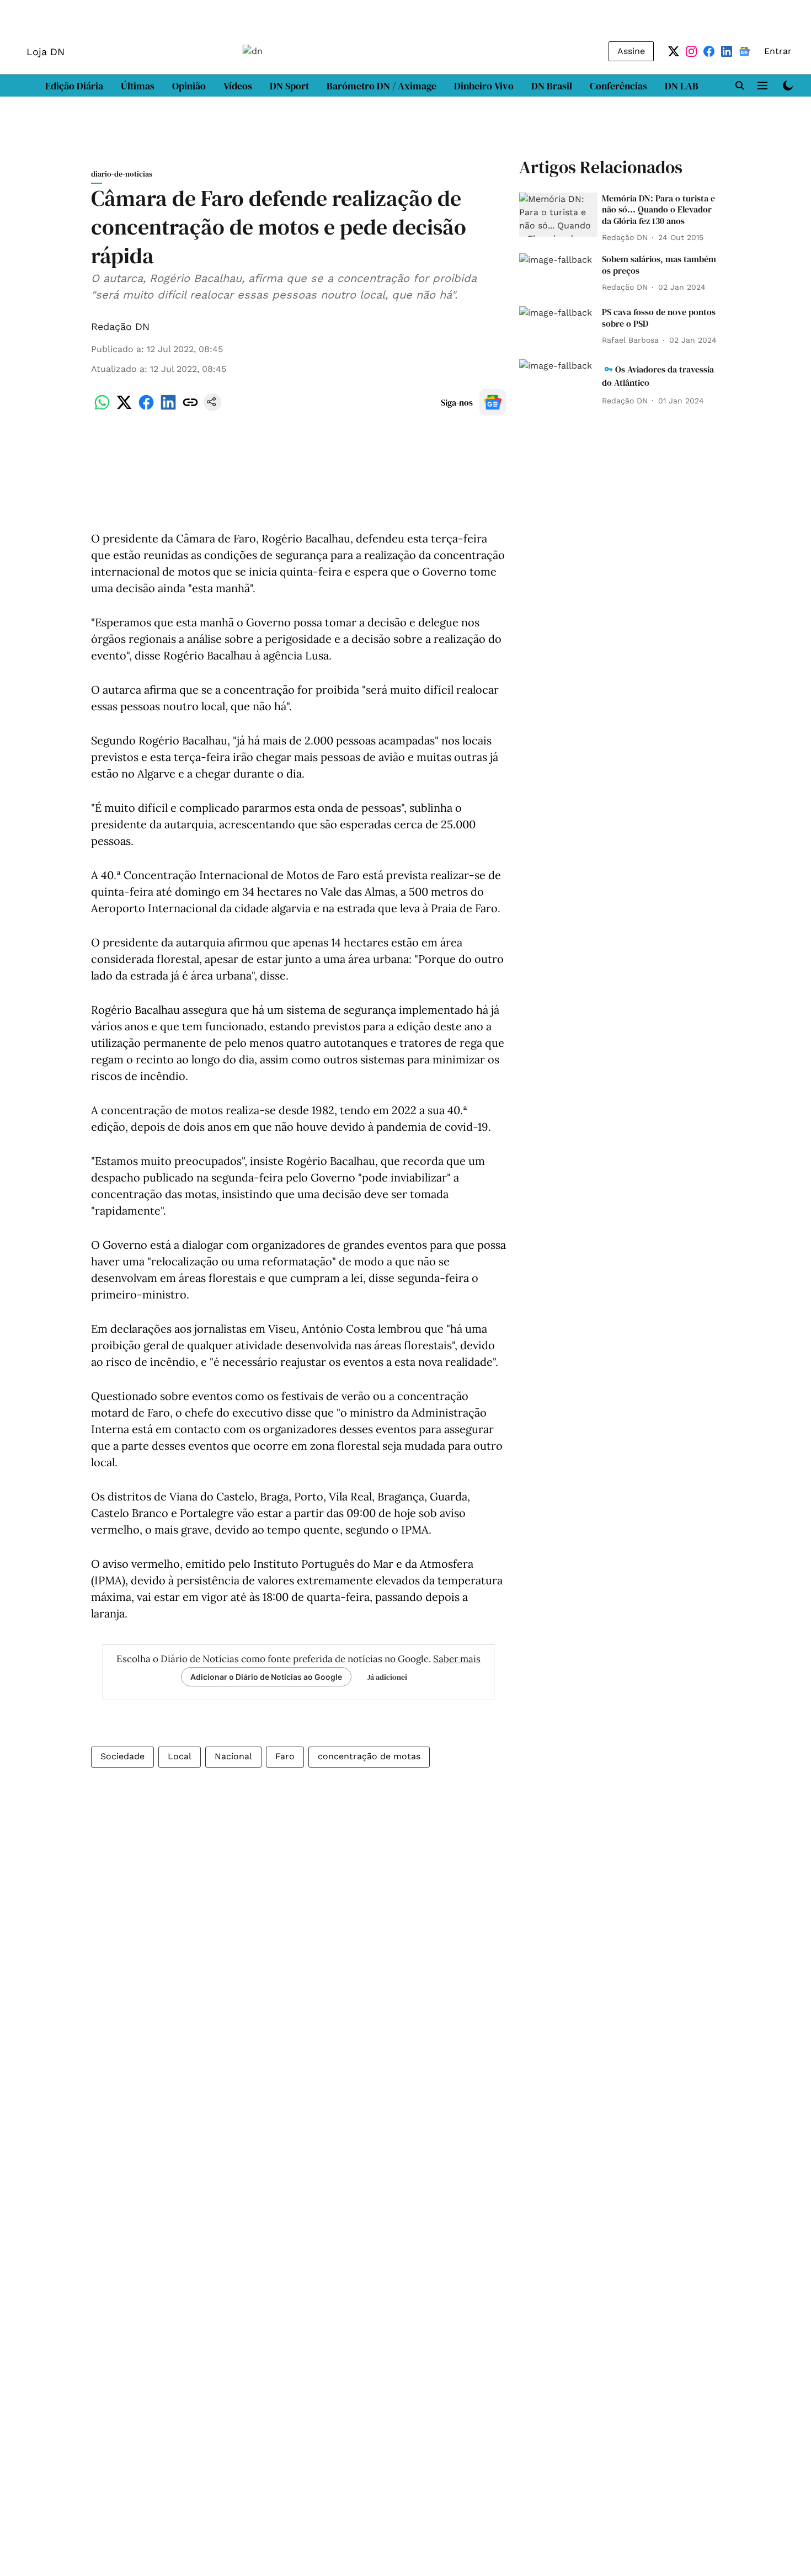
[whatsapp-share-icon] (102, 408)
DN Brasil (552, 86)
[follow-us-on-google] (493, 402)
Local (180, 1756)
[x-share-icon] (124, 408)
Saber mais (457, 1659)
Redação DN (120, 326)
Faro (285, 1756)
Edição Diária (74, 86)
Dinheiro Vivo (484, 86)
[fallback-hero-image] (558, 215)
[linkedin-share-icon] (168, 408)
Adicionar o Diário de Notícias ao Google (266, 1677)
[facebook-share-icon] (146, 408)
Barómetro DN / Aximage (382, 86)
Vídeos (238, 86)
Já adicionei (387, 1677)
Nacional (233, 1756)
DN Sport (289, 86)
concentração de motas (369, 1756)
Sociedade (122, 1756)
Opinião (189, 86)
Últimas (138, 86)
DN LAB (682, 86)
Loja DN (46, 52)
